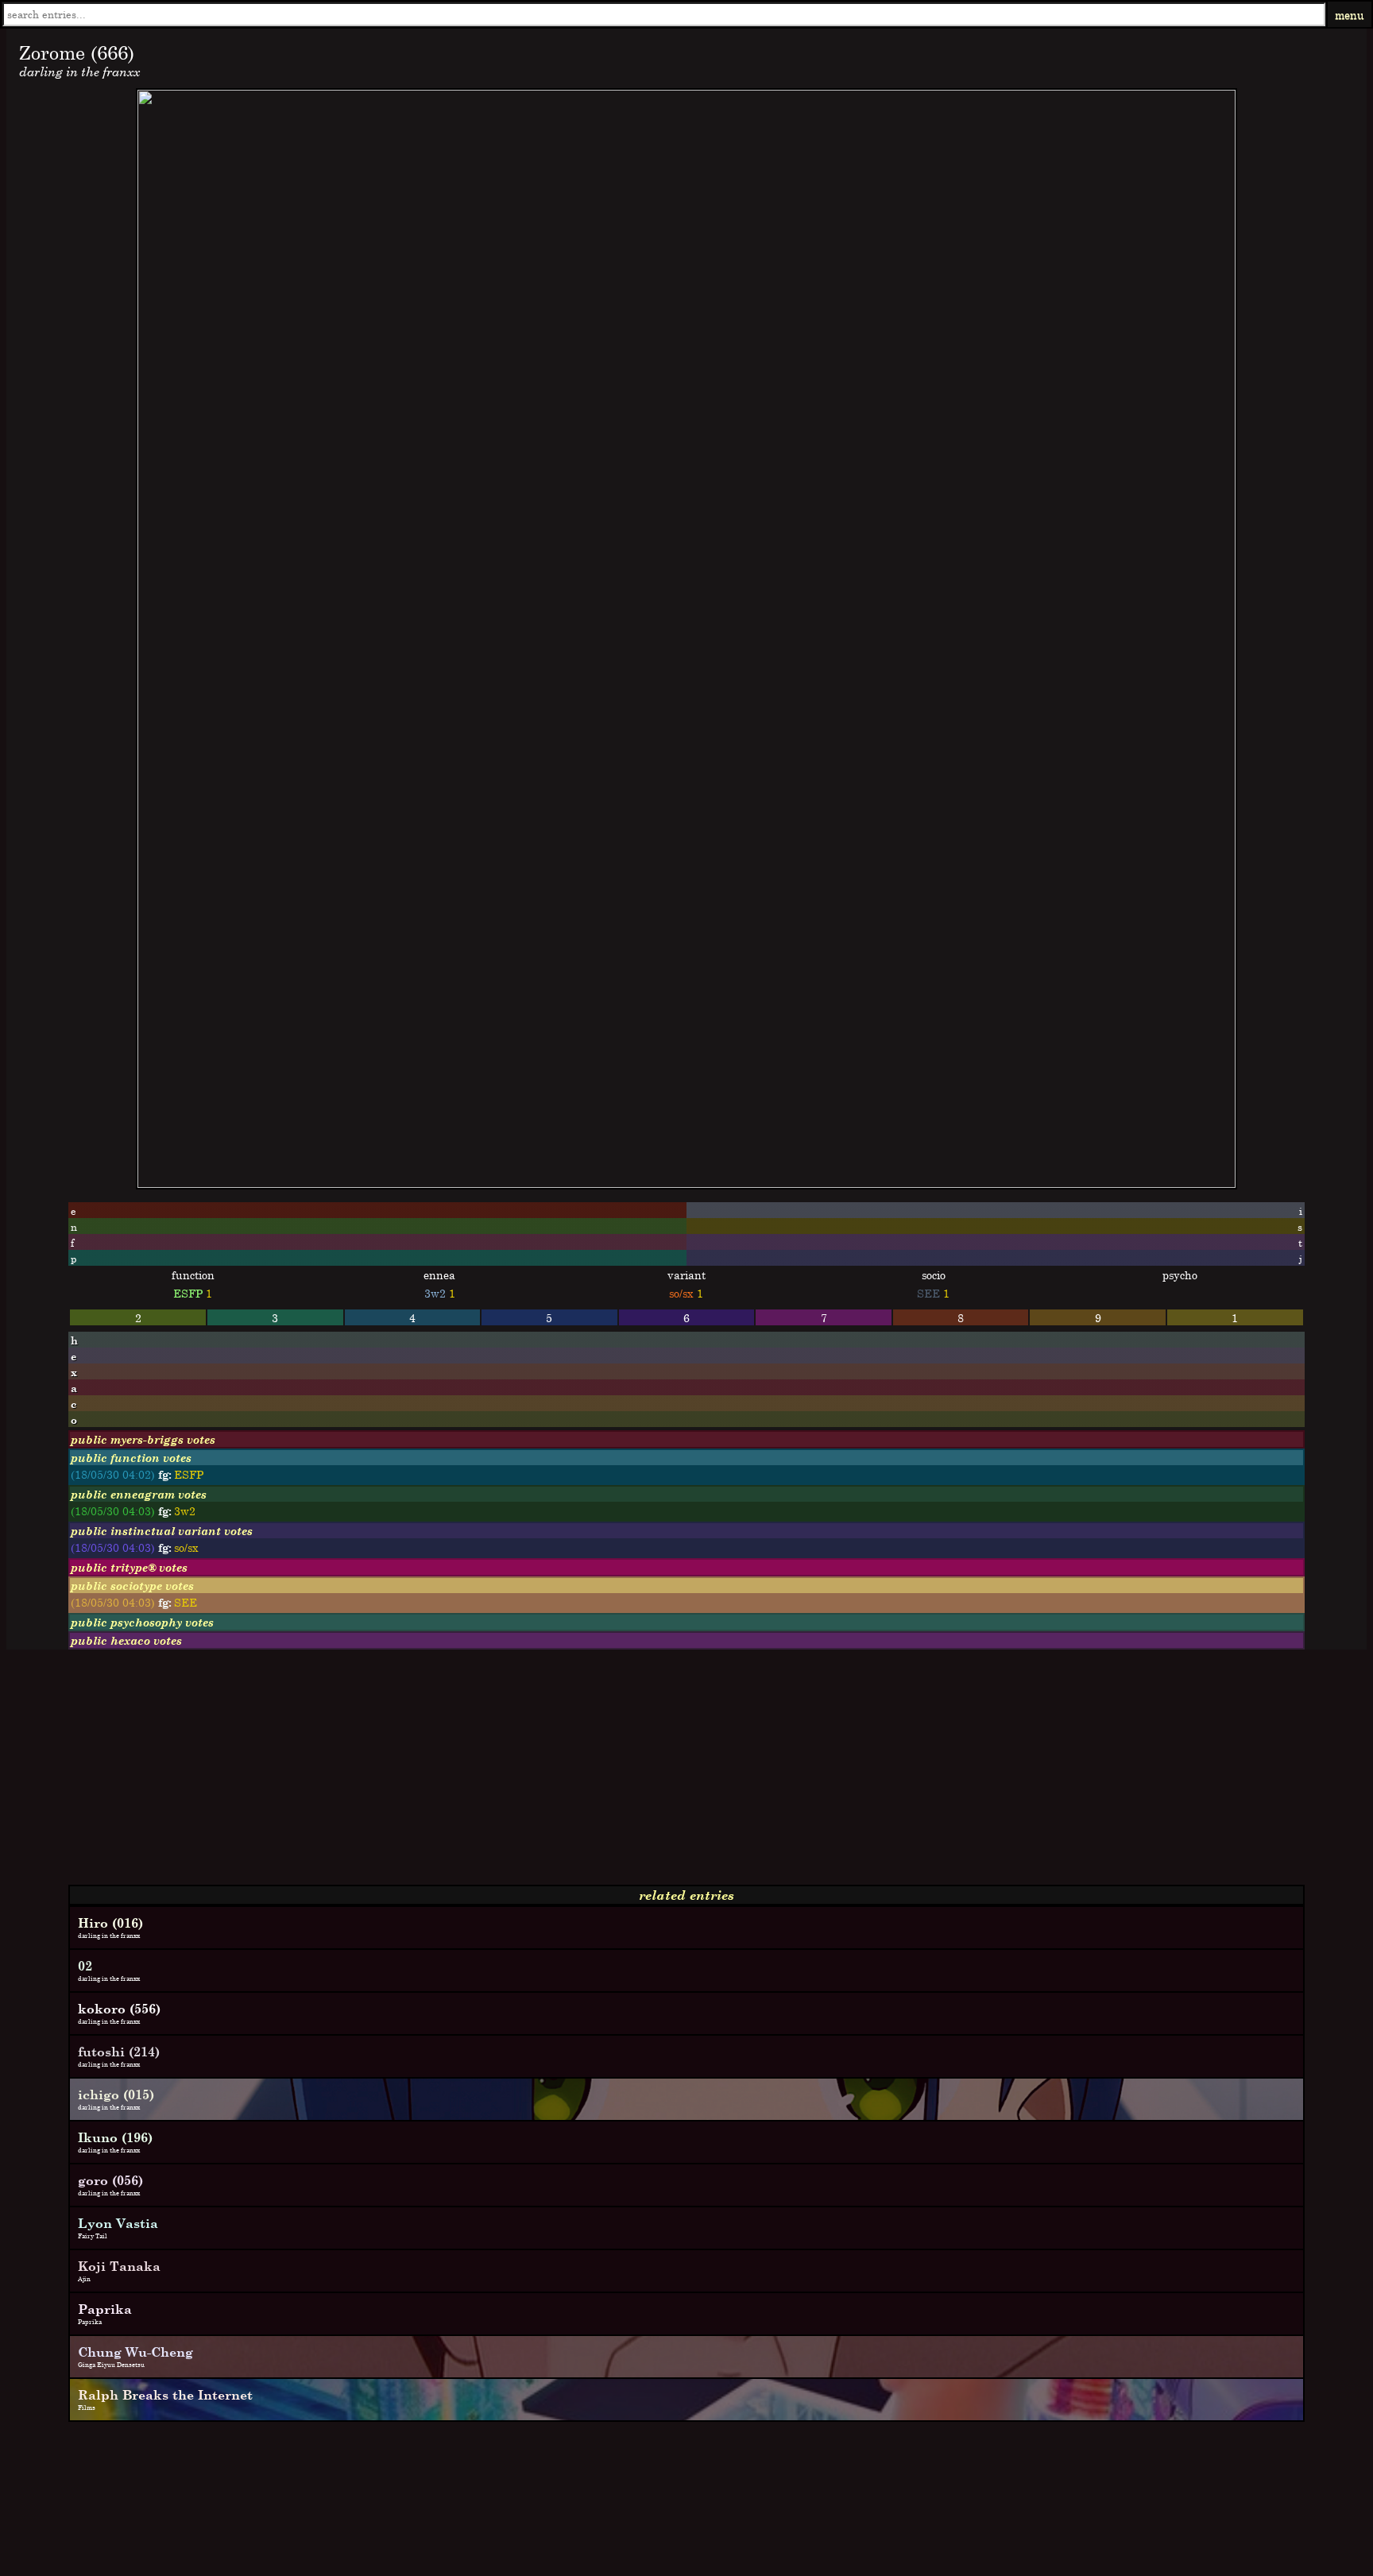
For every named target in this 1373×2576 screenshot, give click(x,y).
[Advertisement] (483, 1773)
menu (1350, 15)
